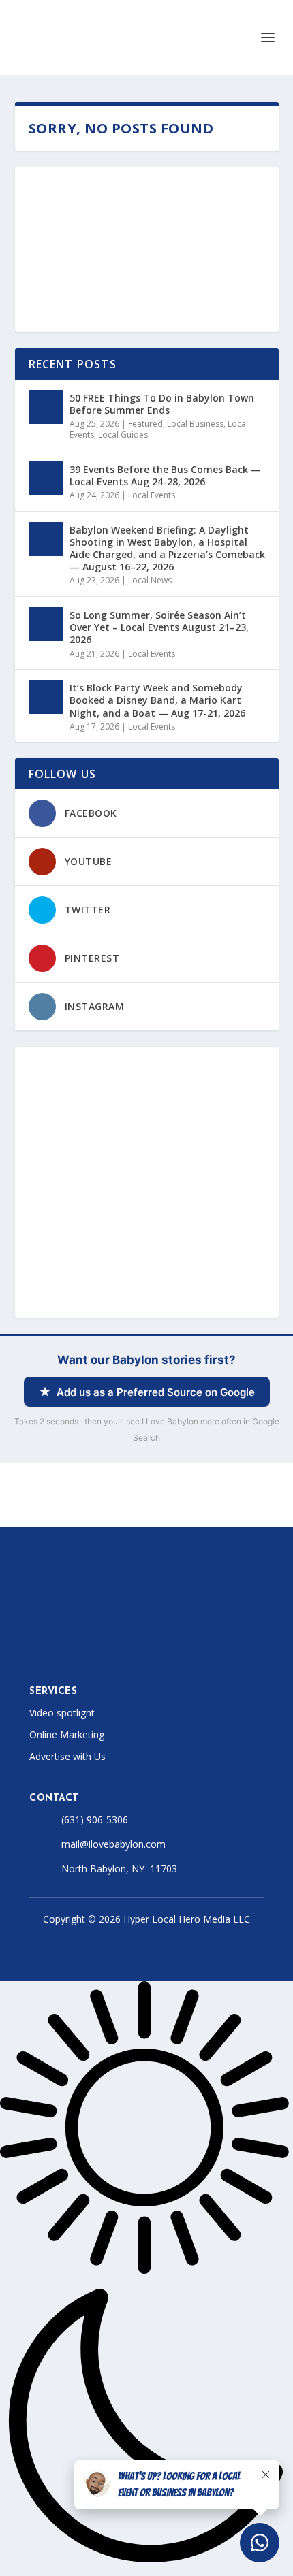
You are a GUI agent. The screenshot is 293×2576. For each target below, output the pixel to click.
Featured (145, 424)
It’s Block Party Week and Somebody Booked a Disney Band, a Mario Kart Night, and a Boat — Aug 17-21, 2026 (157, 700)
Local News (150, 580)
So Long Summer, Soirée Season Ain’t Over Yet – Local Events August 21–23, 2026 (159, 627)
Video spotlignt (62, 1713)
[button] (146, 2279)
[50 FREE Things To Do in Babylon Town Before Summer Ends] (46, 407)
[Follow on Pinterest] (171, 1648)
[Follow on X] (62, 1648)
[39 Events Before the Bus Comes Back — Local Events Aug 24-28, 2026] (46, 478)
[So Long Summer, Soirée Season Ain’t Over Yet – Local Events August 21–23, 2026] (46, 624)
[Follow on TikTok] (117, 1648)
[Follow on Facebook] (35, 1648)
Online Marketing (67, 1734)
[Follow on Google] (198, 1648)
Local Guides (123, 435)
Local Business (195, 424)
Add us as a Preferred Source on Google (156, 1392)
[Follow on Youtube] (144, 1648)
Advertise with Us (67, 1756)
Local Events (152, 495)
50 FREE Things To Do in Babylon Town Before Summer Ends (162, 404)
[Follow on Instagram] (89, 1648)
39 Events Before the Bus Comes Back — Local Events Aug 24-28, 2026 (165, 475)
